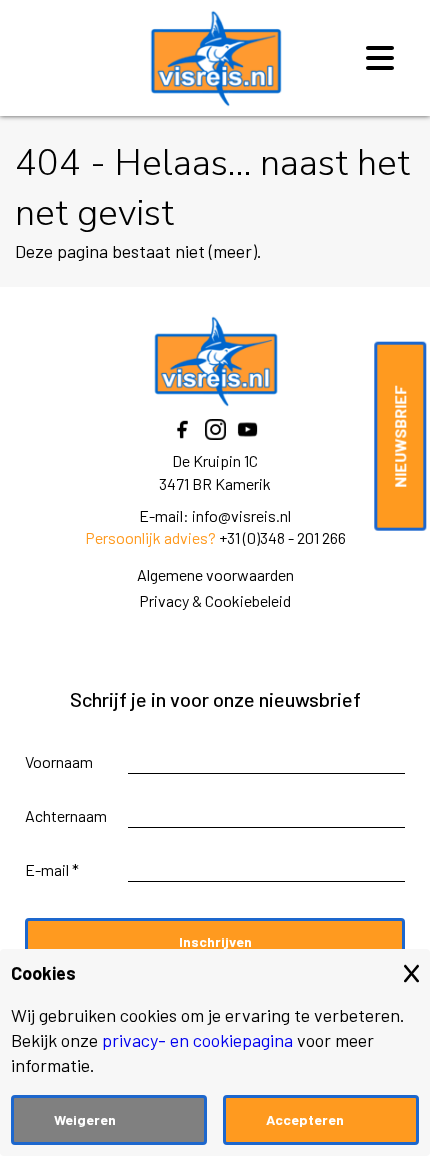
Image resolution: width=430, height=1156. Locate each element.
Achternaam (66, 815)
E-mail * (52, 869)
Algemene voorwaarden (215, 574)
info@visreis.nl (241, 515)
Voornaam (59, 761)
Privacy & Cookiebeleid (215, 600)
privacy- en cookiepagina (197, 1040)
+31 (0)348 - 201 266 (282, 537)
